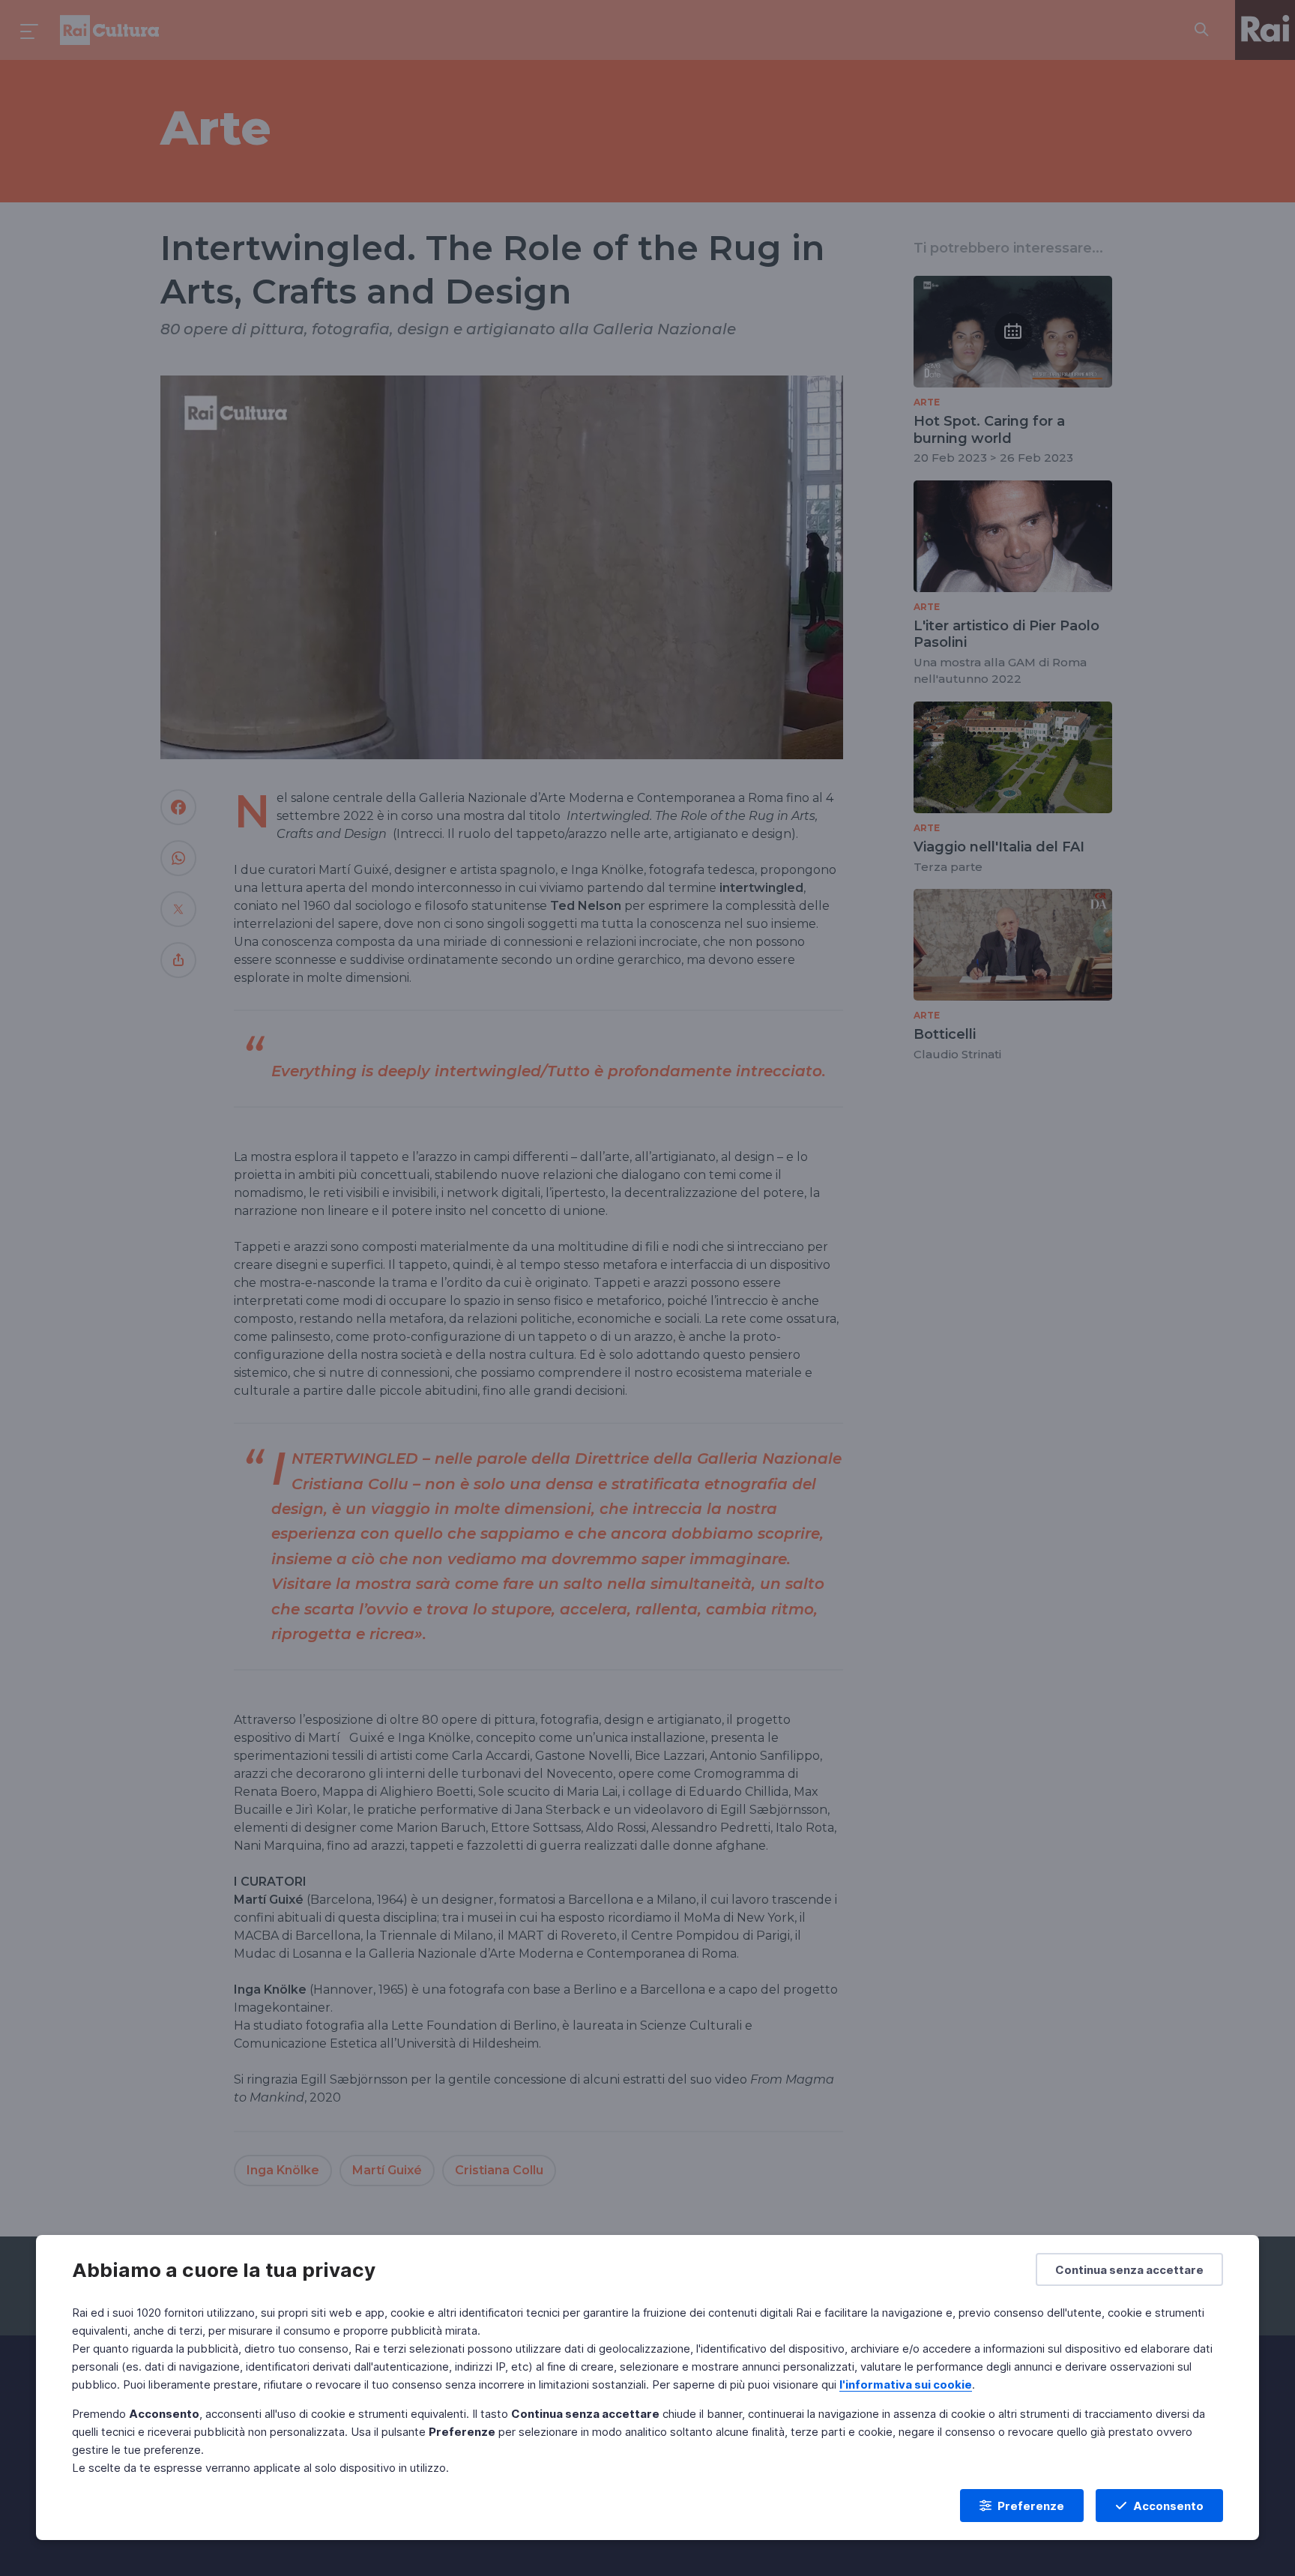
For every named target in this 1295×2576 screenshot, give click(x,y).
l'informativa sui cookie (906, 2385)
